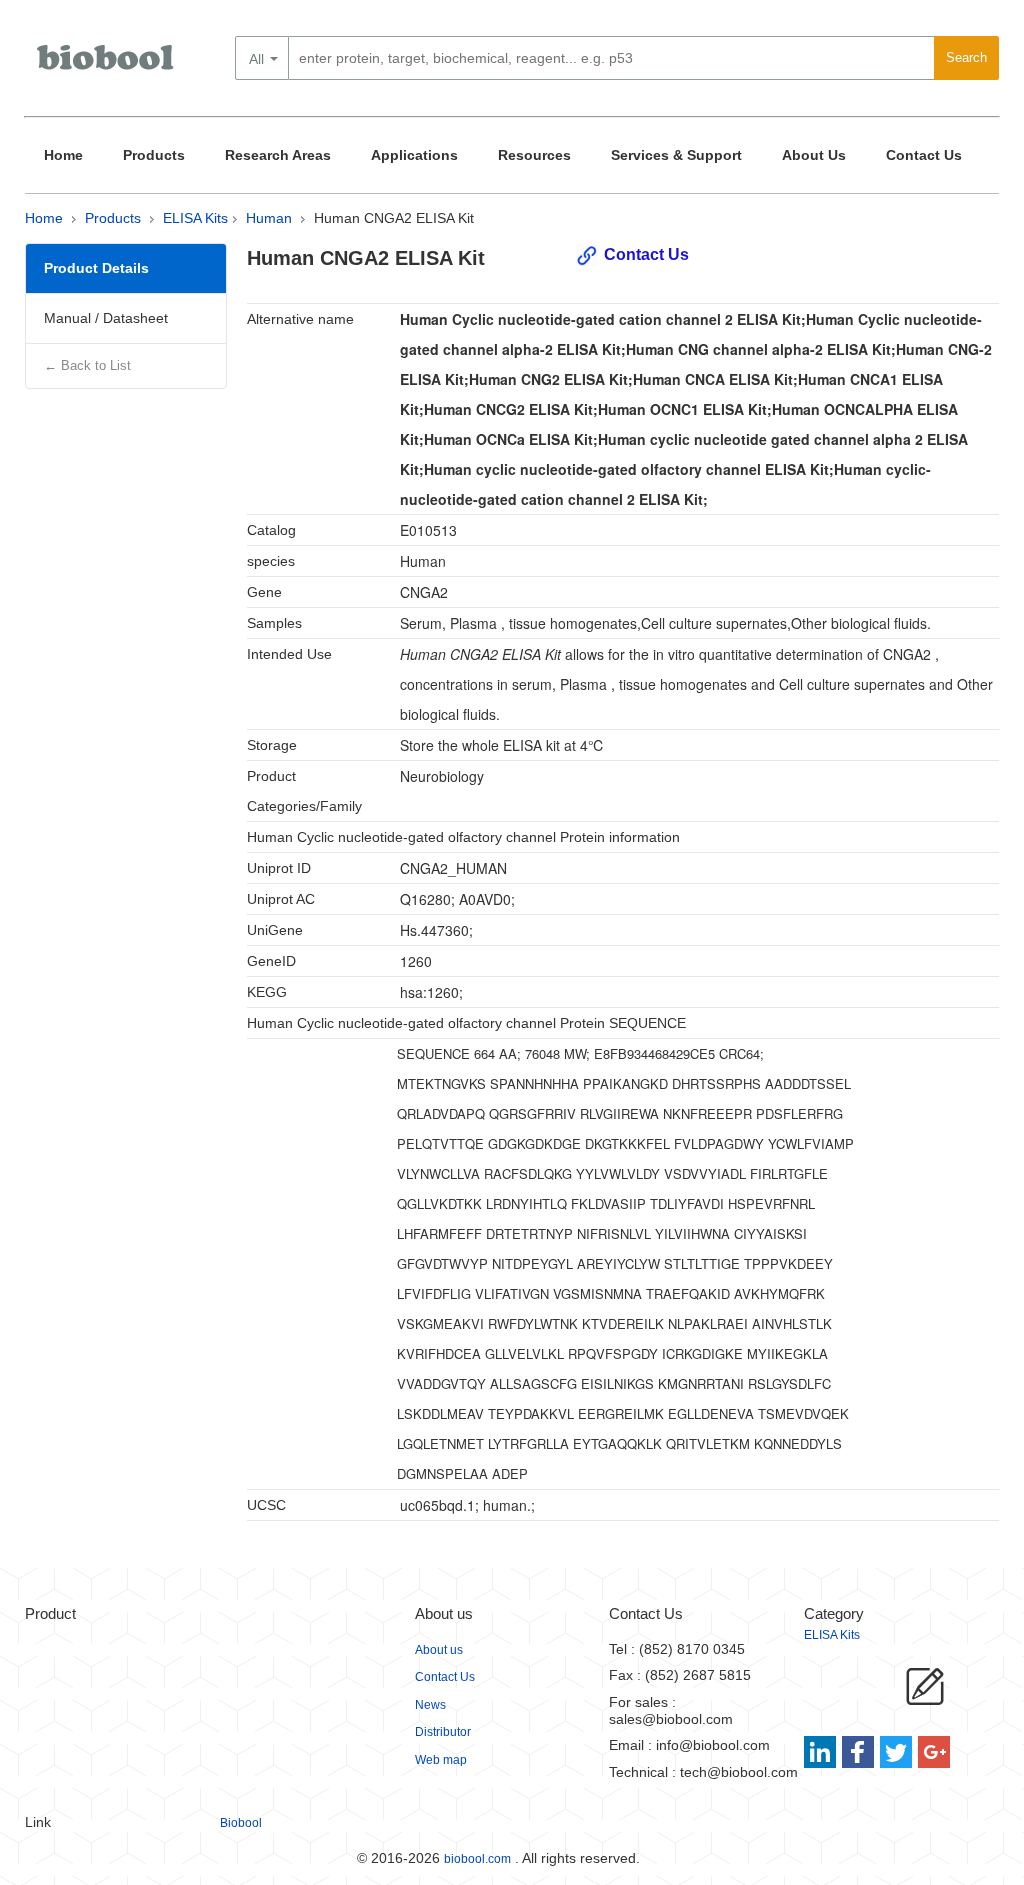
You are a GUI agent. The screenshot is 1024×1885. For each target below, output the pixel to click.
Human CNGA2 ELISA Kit (394, 218)
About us (439, 1650)
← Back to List (87, 365)
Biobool (241, 1823)
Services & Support (676, 155)
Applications (414, 155)
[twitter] (896, 1752)
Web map (441, 1760)
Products (154, 155)
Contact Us (924, 155)
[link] (822, 1752)
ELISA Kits (195, 218)
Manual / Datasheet (106, 318)
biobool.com (477, 1859)
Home (63, 155)
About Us (814, 155)
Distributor (443, 1732)
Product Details (96, 268)
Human (269, 218)
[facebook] (859, 1752)
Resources (534, 155)
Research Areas (278, 155)
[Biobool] (107, 65)
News (430, 1705)
